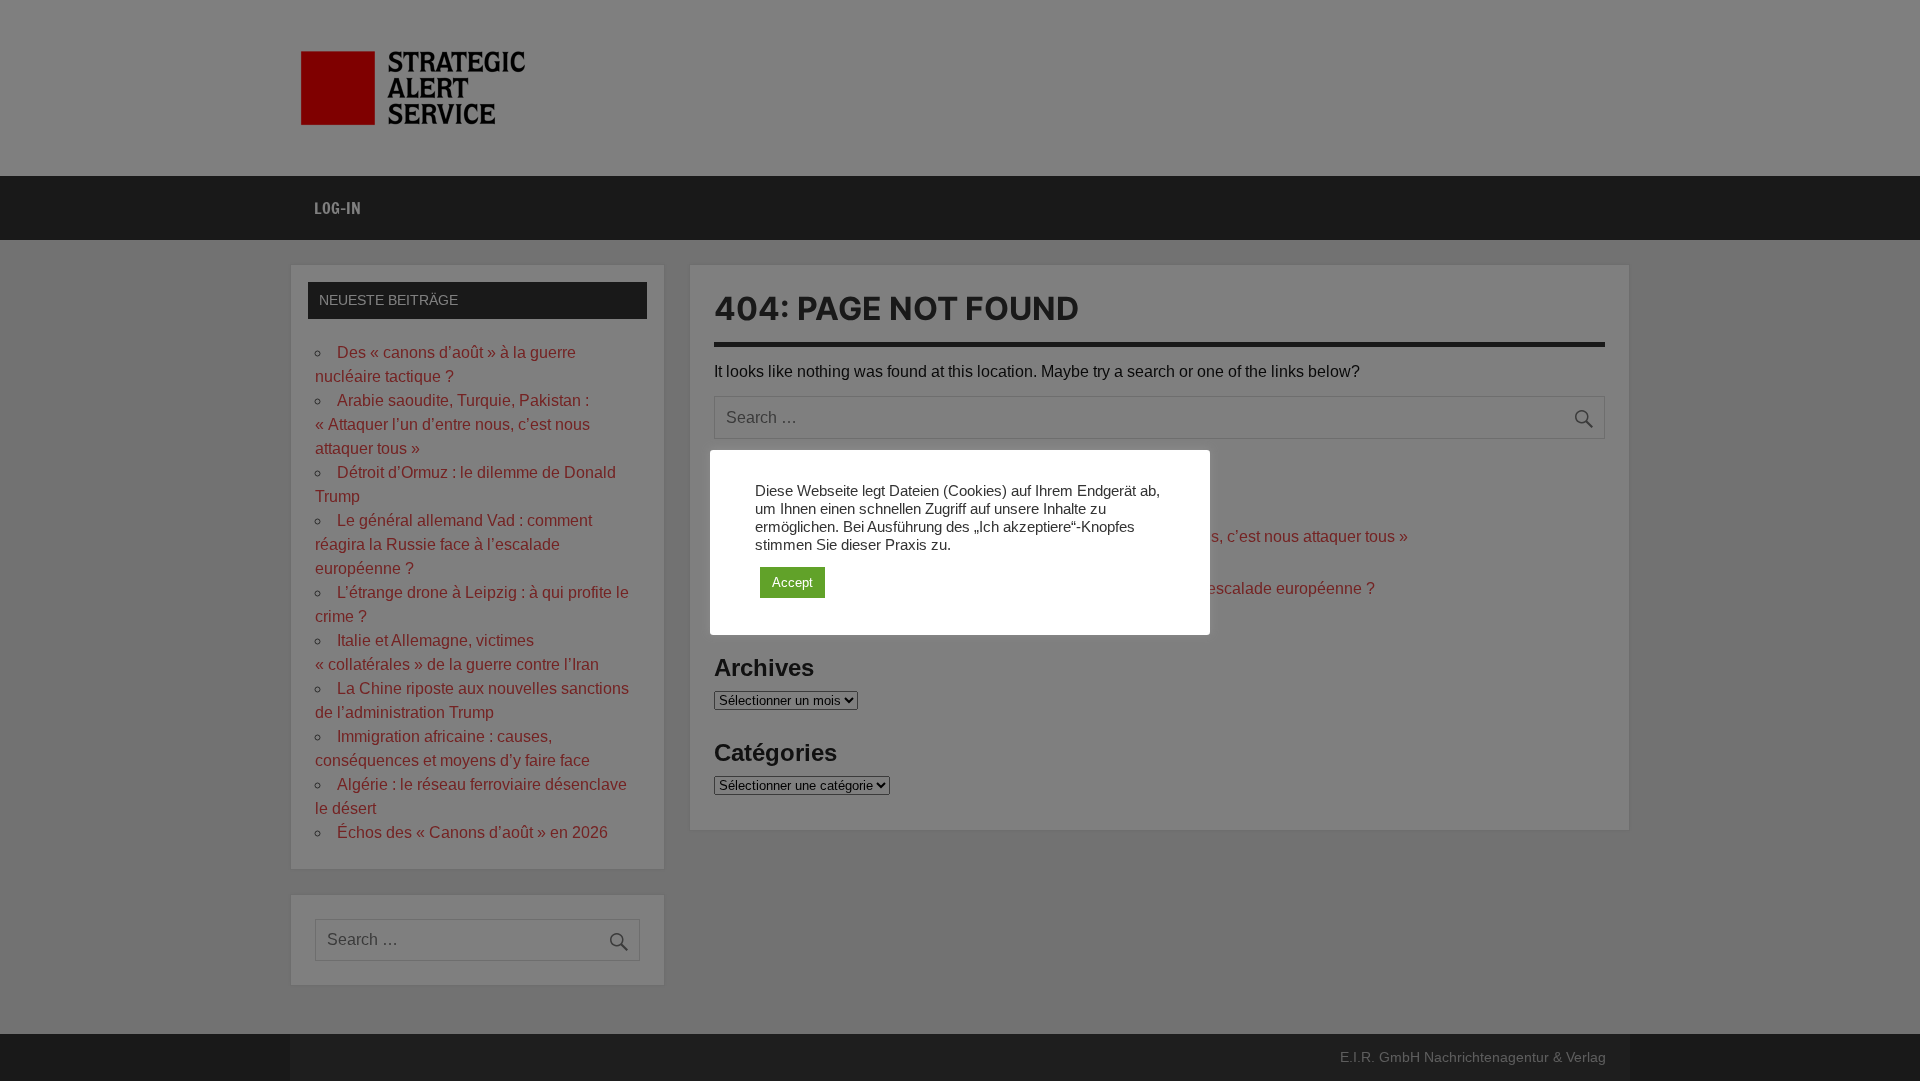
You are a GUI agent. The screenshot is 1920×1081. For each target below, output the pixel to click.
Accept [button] (792, 582)
